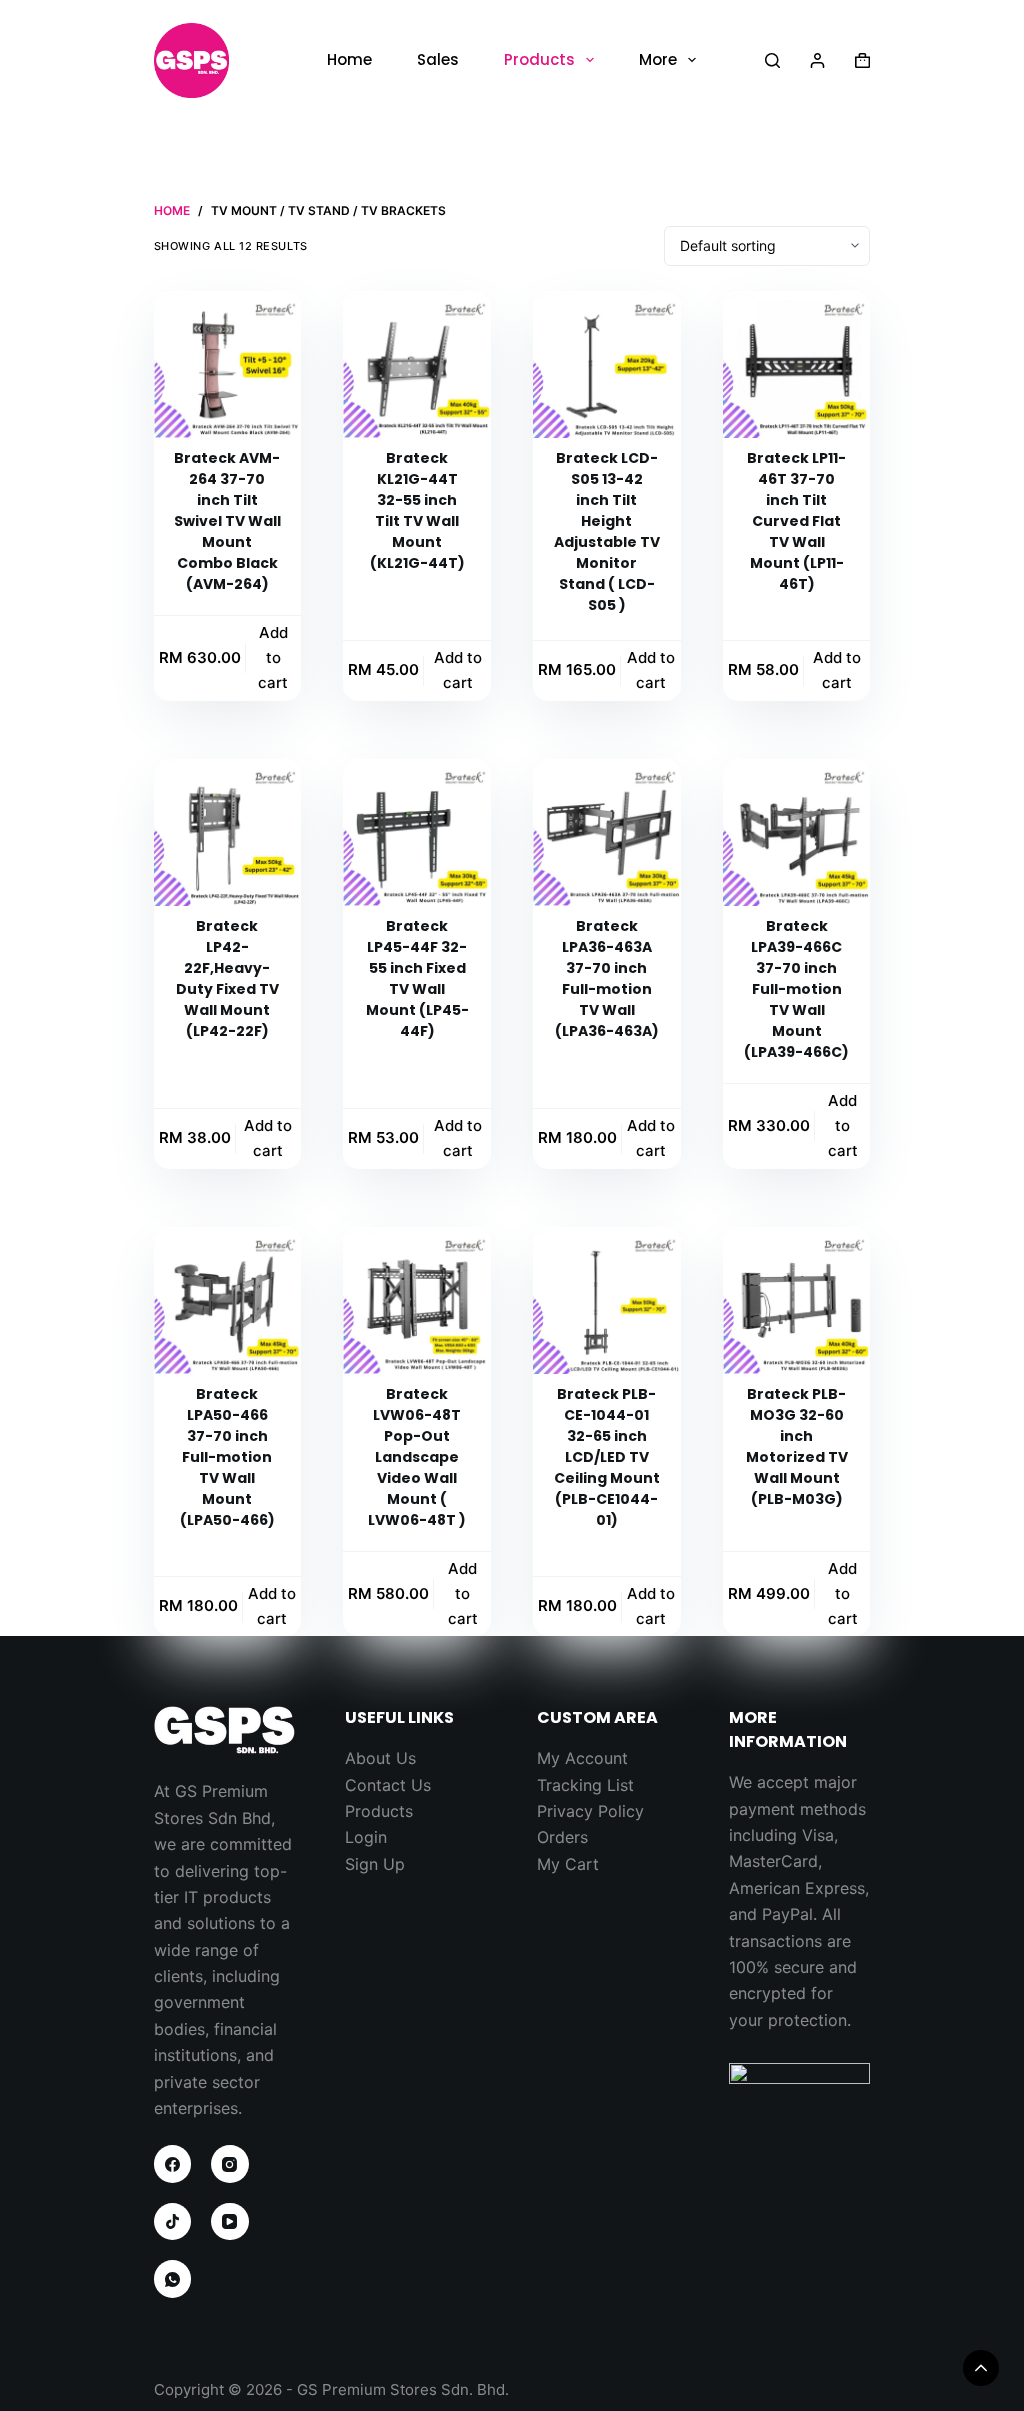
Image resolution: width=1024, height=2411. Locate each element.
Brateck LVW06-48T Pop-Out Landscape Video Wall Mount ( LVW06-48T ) (417, 1457)
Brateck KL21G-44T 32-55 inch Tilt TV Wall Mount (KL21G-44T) (417, 510)
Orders (562, 1837)
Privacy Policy (590, 1811)
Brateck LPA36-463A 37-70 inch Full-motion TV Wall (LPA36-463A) (607, 978)
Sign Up (375, 1864)
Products (539, 59)
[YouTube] (230, 2222)
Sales (438, 59)
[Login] (817, 60)
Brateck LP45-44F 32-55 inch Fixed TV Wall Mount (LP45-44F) (417, 978)
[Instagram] (230, 2164)
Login (366, 1837)
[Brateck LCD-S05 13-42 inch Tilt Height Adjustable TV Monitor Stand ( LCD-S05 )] (607, 365)
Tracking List (585, 1785)
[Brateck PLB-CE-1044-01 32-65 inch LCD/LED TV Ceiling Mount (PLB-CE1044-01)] (607, 1301)
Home (349, 59)
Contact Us (388, 1785)
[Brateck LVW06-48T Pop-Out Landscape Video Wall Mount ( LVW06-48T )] (417, 1301)
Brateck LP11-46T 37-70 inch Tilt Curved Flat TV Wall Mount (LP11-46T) (796, 521)
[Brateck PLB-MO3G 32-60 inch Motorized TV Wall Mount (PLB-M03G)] (797, 1301)
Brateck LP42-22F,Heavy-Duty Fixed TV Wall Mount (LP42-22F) (227, 978)
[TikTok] (173, 2222)
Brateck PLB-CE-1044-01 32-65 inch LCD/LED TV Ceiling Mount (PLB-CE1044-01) (607, 1457)
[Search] (772, 60)
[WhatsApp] (173, 2279)
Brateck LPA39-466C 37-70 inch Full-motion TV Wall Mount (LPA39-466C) (796, 989)
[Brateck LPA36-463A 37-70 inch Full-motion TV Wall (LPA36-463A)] (607, 833)
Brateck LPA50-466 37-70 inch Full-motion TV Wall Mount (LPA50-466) (227, 1457)
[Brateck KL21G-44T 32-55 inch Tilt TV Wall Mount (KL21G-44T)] (417, 365)
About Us (380, 1758)
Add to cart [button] (273, 657)
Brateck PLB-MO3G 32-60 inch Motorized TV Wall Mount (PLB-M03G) (797, 1446)
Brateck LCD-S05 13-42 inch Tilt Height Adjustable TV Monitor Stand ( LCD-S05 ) (607, 531)
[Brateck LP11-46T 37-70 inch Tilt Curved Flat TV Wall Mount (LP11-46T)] (797, 365)
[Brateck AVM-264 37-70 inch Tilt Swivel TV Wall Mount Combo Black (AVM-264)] (228, 365)
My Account (582, 1758)
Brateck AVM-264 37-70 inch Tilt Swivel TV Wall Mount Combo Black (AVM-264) (227, 521)
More (658, 59)
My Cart (568, 1864)
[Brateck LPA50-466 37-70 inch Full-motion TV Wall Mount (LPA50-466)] (228, 1301)
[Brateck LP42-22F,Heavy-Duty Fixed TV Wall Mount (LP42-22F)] (228, 833)
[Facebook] (173, 2164)
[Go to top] (981, 2368)
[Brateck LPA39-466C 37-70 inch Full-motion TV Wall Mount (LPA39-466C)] (797, 833)
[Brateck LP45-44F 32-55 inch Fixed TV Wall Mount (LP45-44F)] (417, 833)
